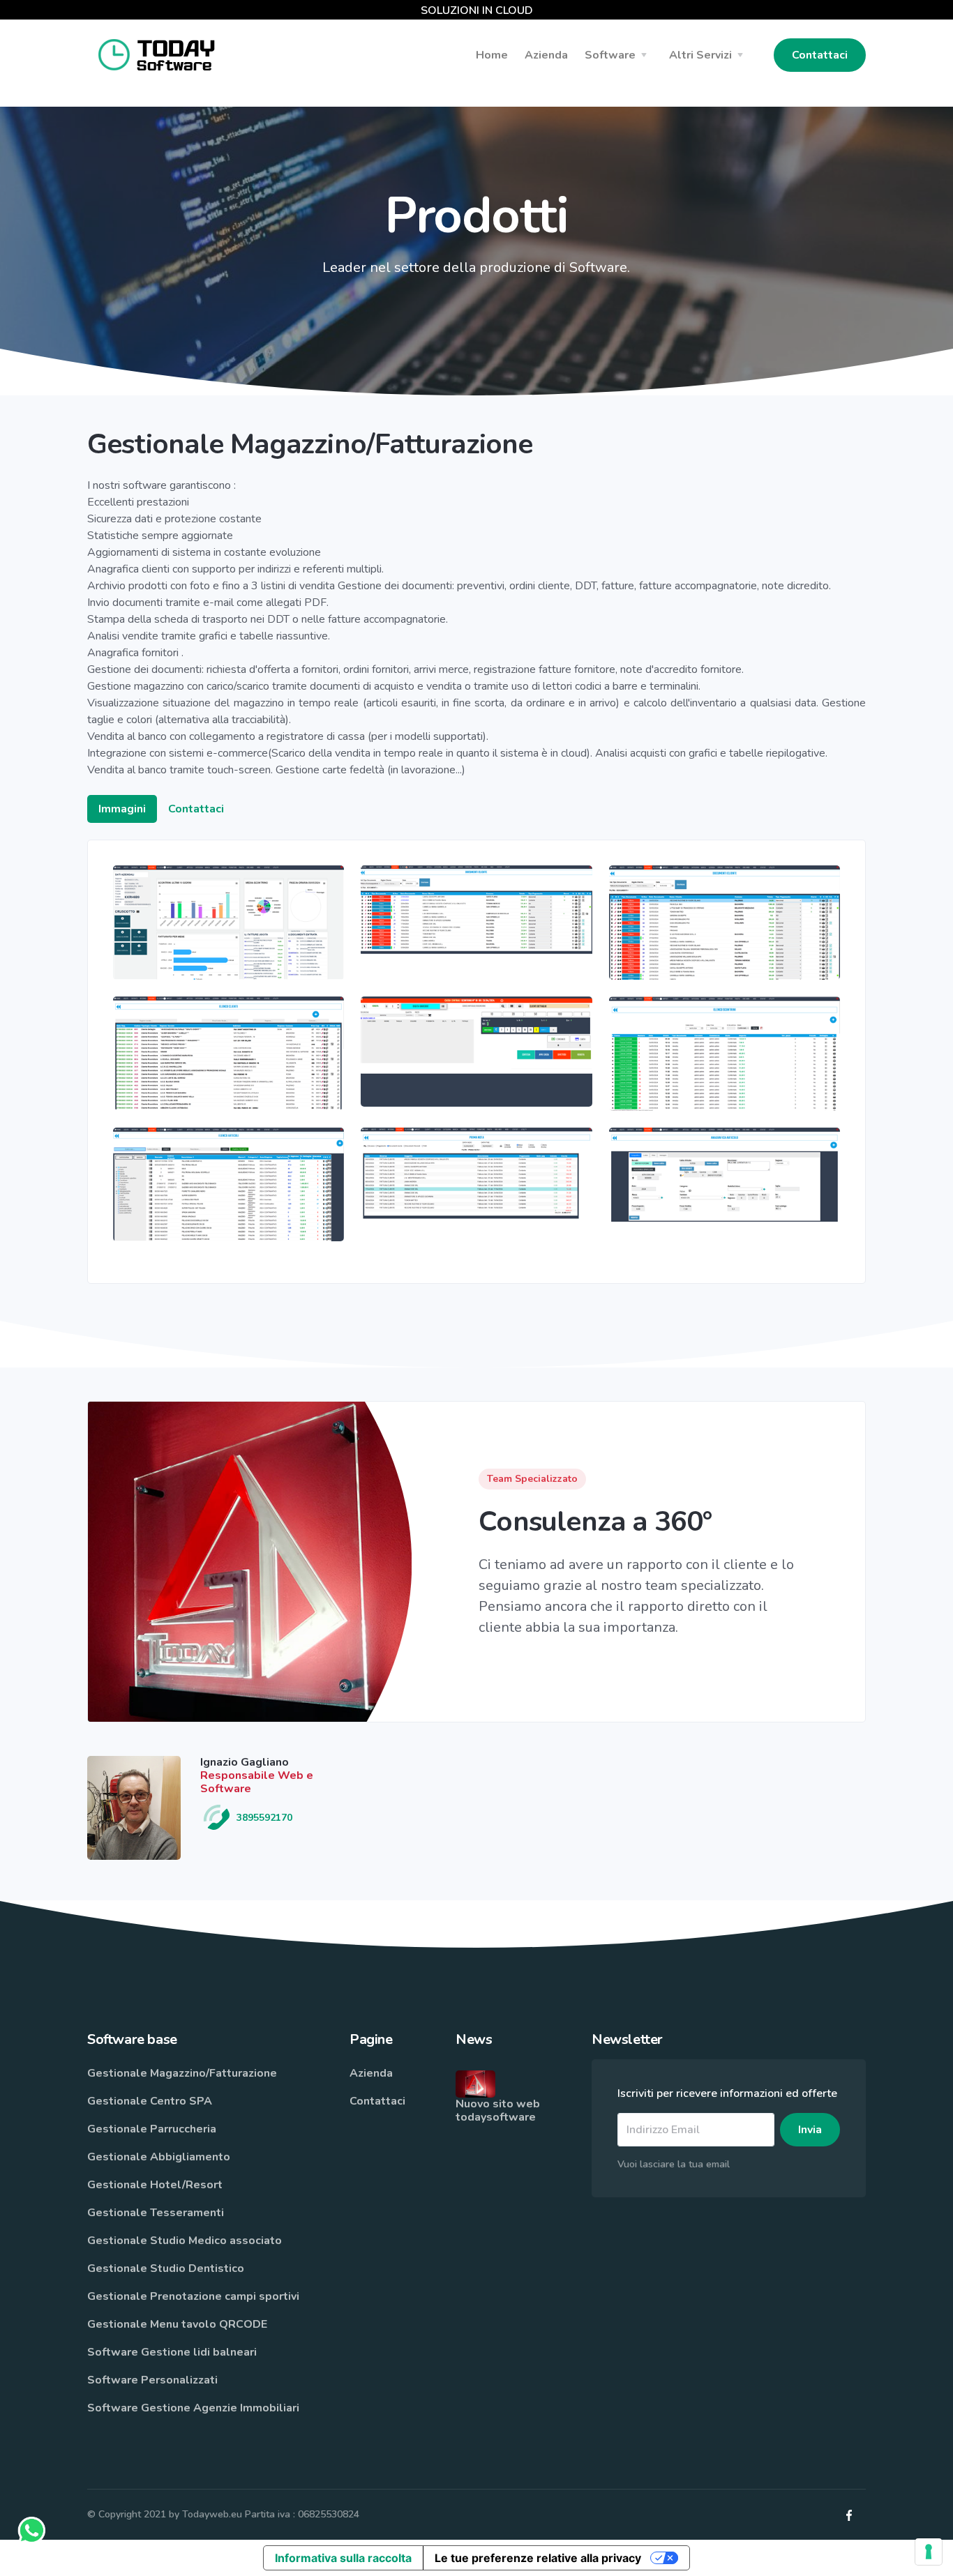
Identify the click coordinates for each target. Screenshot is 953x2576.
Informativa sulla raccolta (343, 2558)
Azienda (371, 2073)
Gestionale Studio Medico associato (185, 2241)
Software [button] (610, 55)
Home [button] (492, 55)
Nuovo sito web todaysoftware (498, 2111)
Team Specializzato (532, 1479)
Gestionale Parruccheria (152, 2129)
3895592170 (263, 1818)
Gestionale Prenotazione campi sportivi (193, 2296)
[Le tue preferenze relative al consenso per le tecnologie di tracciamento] (929, 2552)
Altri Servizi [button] (700, 55)
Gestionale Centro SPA (150, 2101)
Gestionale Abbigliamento (159, 2157)
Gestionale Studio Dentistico (166, 2268)
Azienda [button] (546, 55)
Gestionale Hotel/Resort (155, 2185)
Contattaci (820, 55)
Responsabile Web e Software (257, 1782)
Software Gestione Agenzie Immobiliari (193, 2408)
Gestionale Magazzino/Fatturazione (182, 2073)
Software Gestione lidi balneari (172, 2352)
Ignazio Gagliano (245, 1762)
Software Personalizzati (152, 2380)
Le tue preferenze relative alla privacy (538, 2558)
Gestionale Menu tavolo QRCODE (177, 2324)
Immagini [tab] (122, 809)
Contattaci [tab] (196, 809)
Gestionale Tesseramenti (156, 2213)
